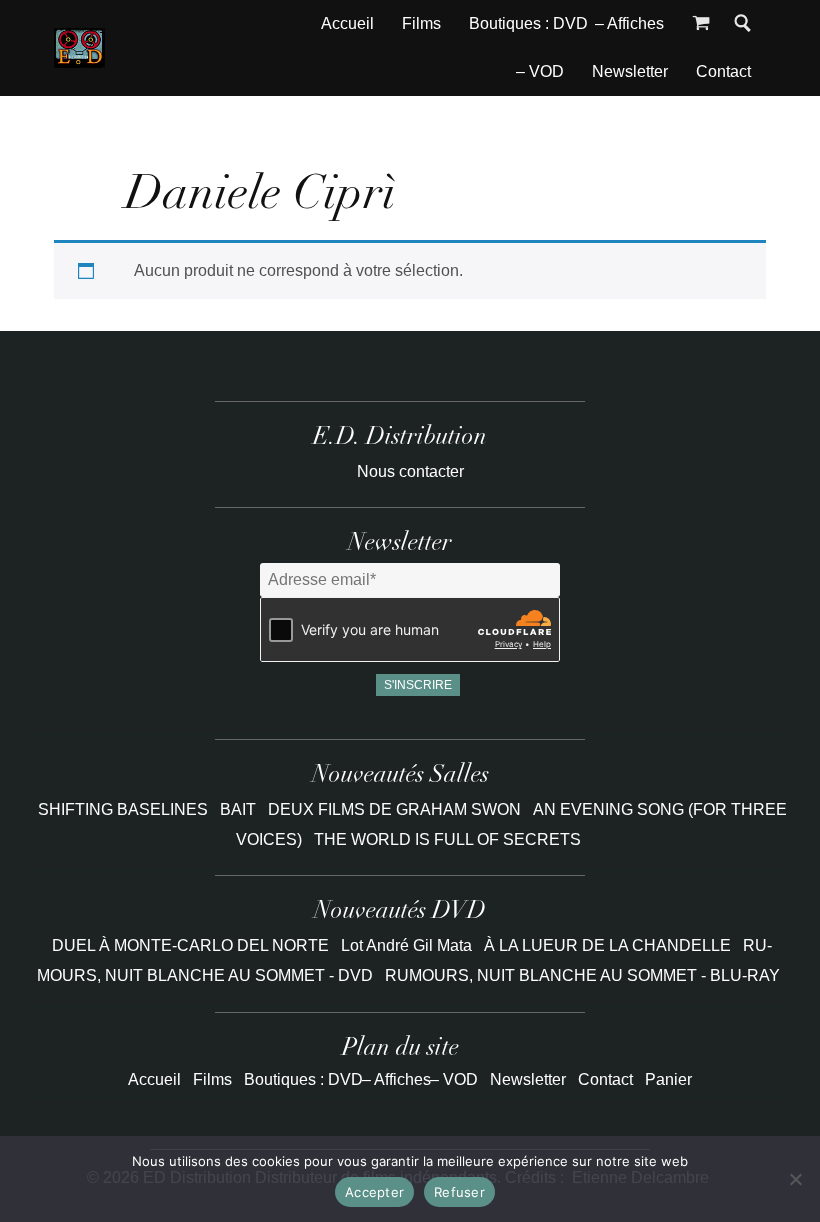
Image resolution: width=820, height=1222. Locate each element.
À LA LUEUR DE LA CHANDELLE (607, 945)
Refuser (459, 1192)
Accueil (347, 23)
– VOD (540, 71)
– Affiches (629, 23)
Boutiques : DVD (528, 23)
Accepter (374, 1192)
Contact (723, 71)
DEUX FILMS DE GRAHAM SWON (396, 809)
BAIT (240, 809)
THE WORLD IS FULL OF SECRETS (447, 839)
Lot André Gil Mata (406, 945)
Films (421, 23)
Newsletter (630, 71)
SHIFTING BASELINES (125, 809)
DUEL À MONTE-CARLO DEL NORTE (190, 945)
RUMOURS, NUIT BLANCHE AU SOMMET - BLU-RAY (582, 975)
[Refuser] (795, 1179)
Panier (668, 1079)
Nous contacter (410, 471)
